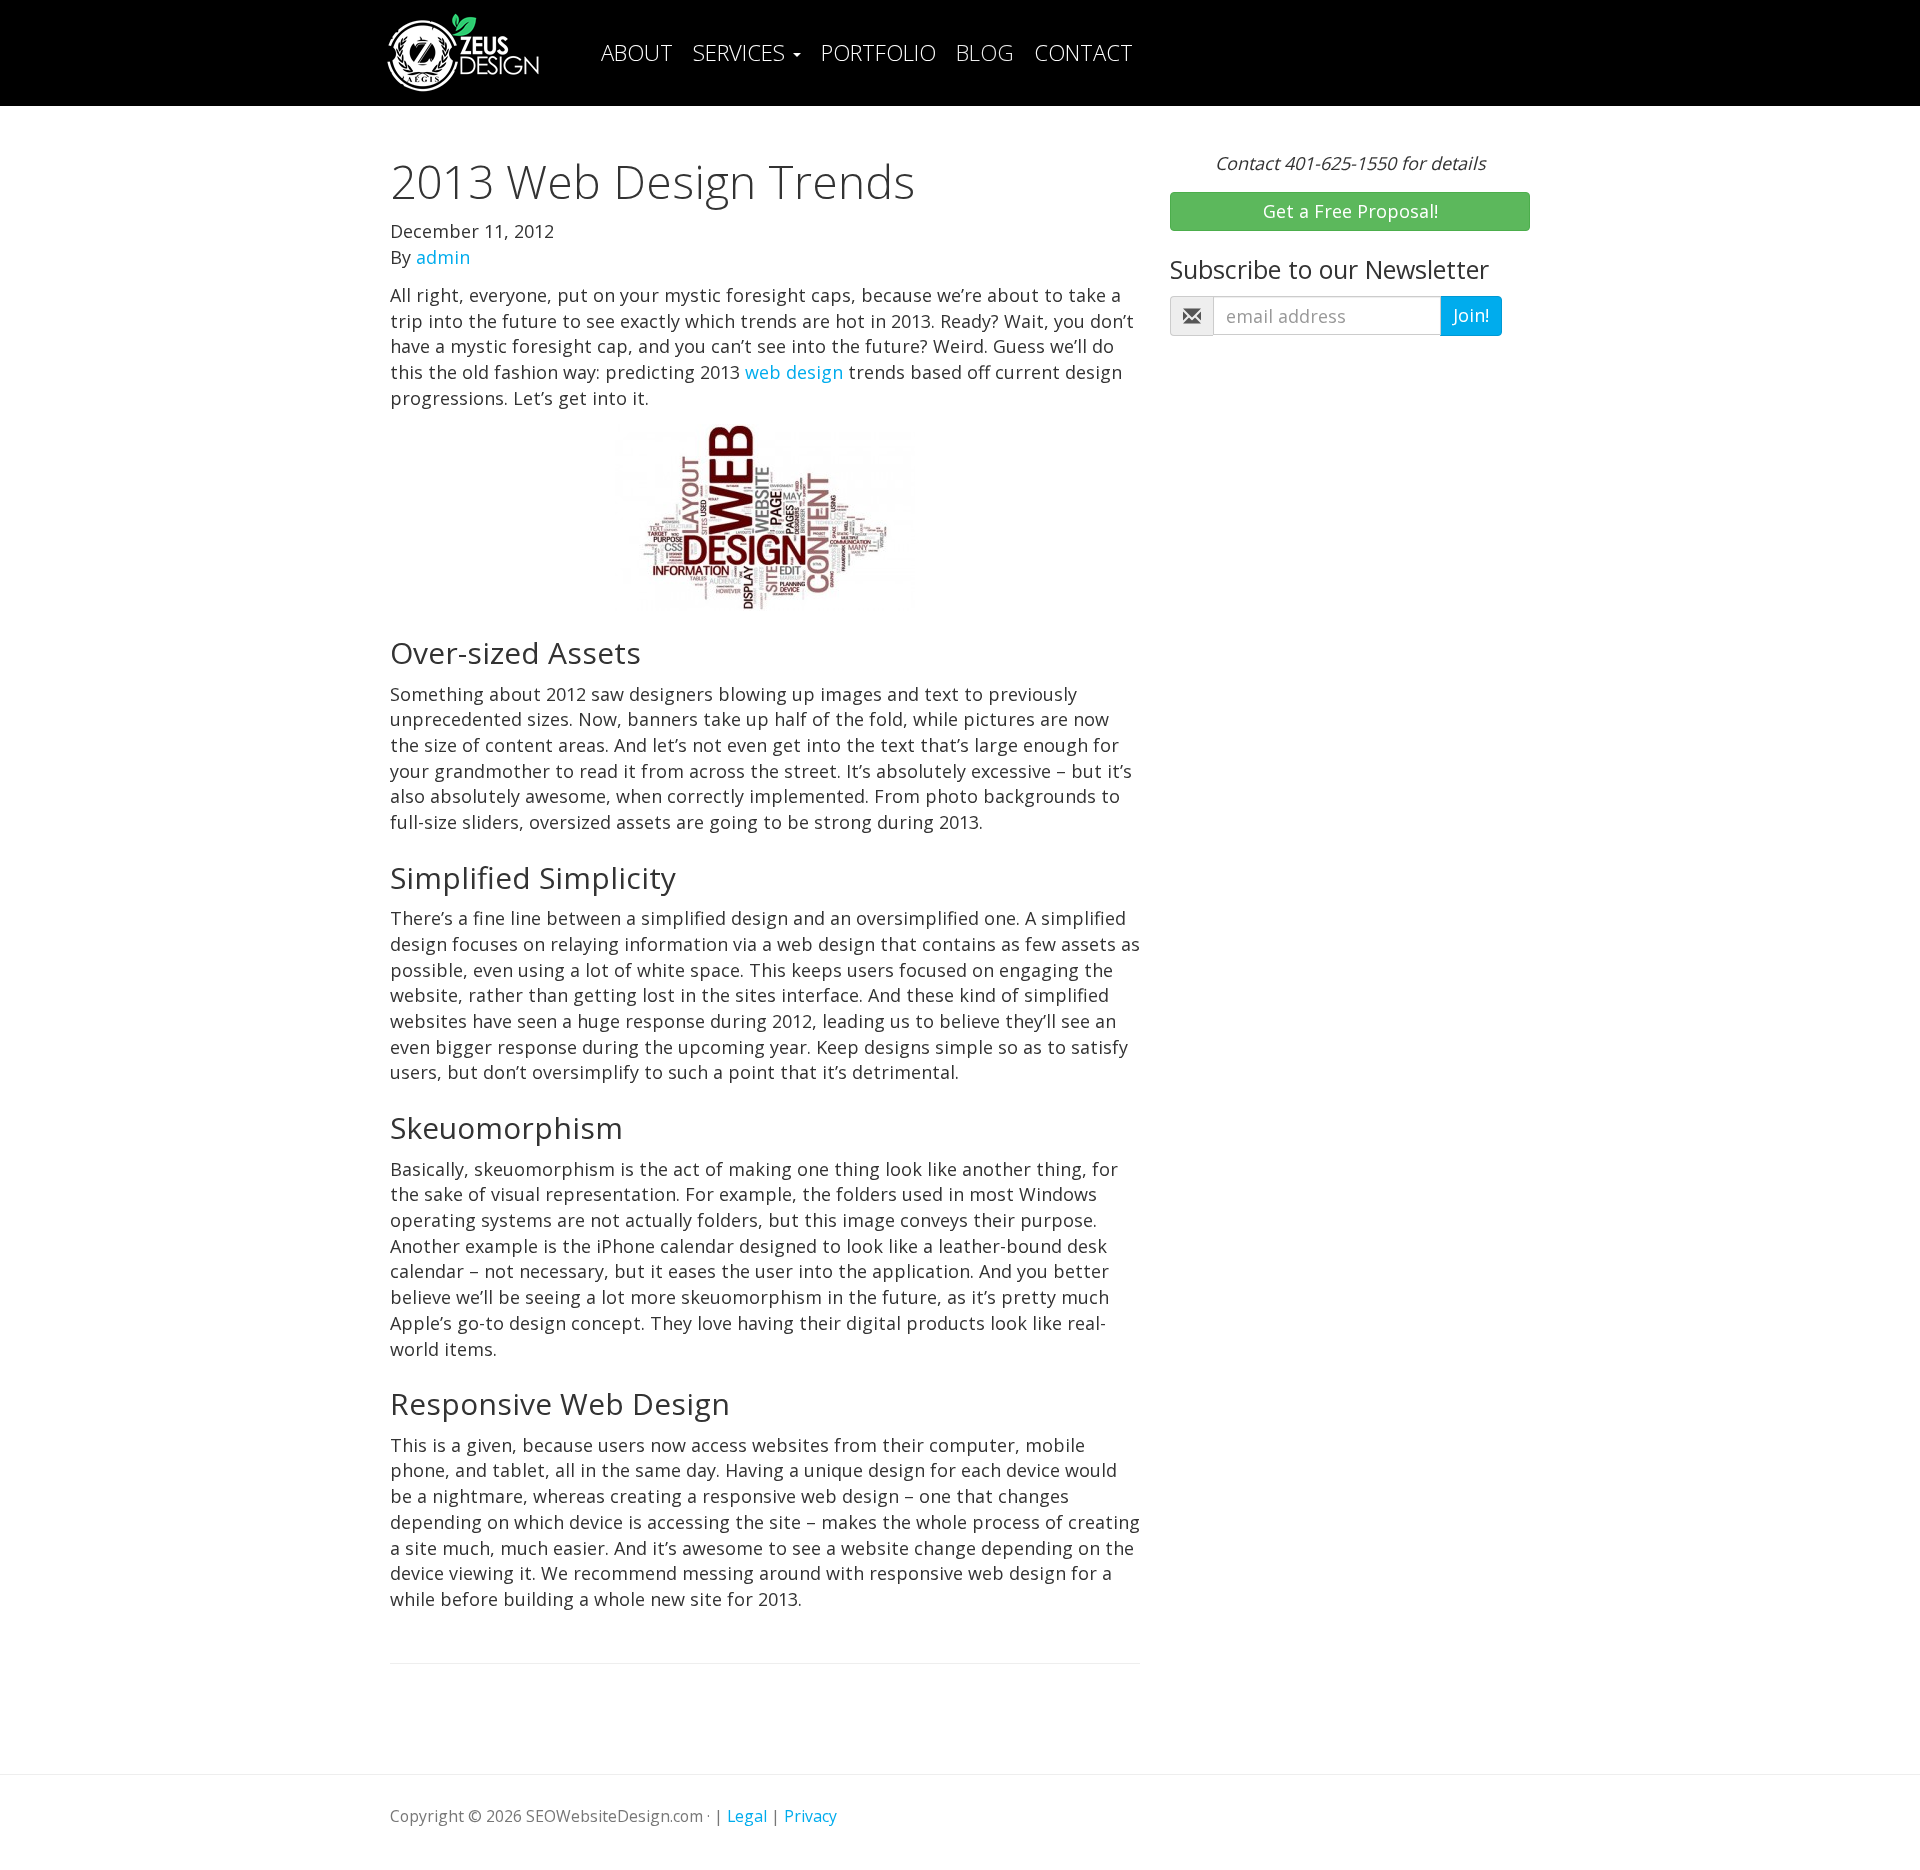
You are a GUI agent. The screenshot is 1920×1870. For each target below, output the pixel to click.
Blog (985, 52)
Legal (747, 1816)
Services (742, 52)
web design (794, 372)
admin (443, 257)
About (637, 52)
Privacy (810, 1816)
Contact (1083, 52)
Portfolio (878, 52)
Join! (1471, 315)
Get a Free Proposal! (1350, 211)
